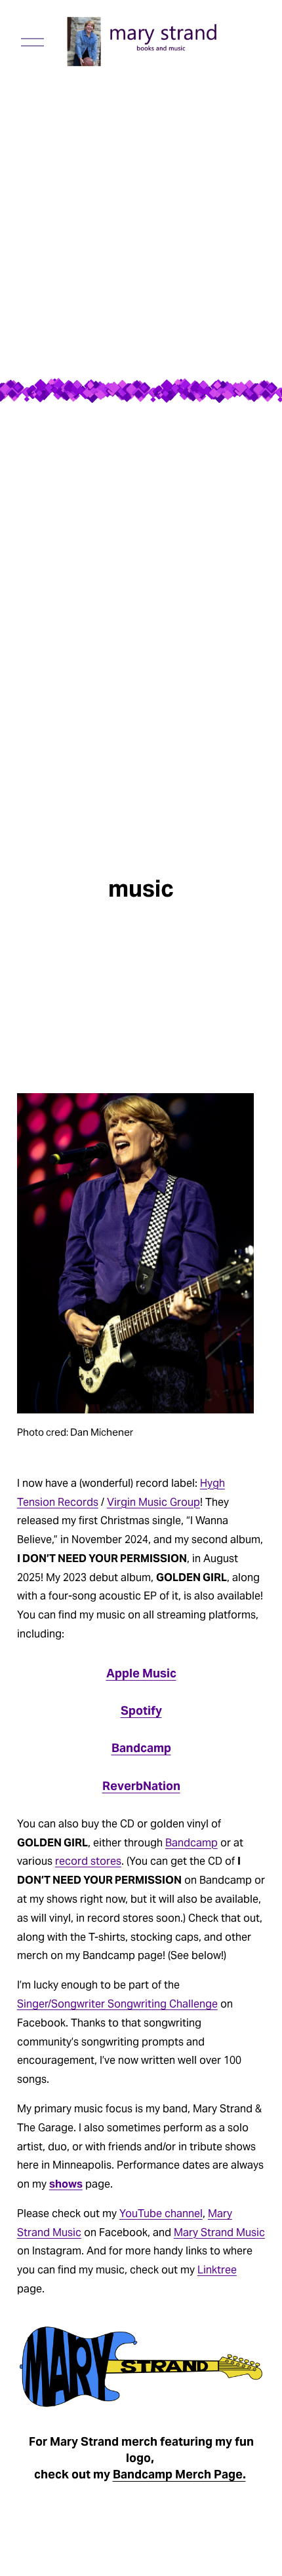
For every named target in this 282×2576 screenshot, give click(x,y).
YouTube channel (161, 2213)
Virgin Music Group (153, 1502)
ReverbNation (141, 1786)
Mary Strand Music (219, 2232)
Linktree (217, 2270)
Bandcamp (141, 1748)
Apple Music (141, 1673)
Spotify (141, 1710)
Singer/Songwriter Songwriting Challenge (117, 2004)
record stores (88, 1861)
